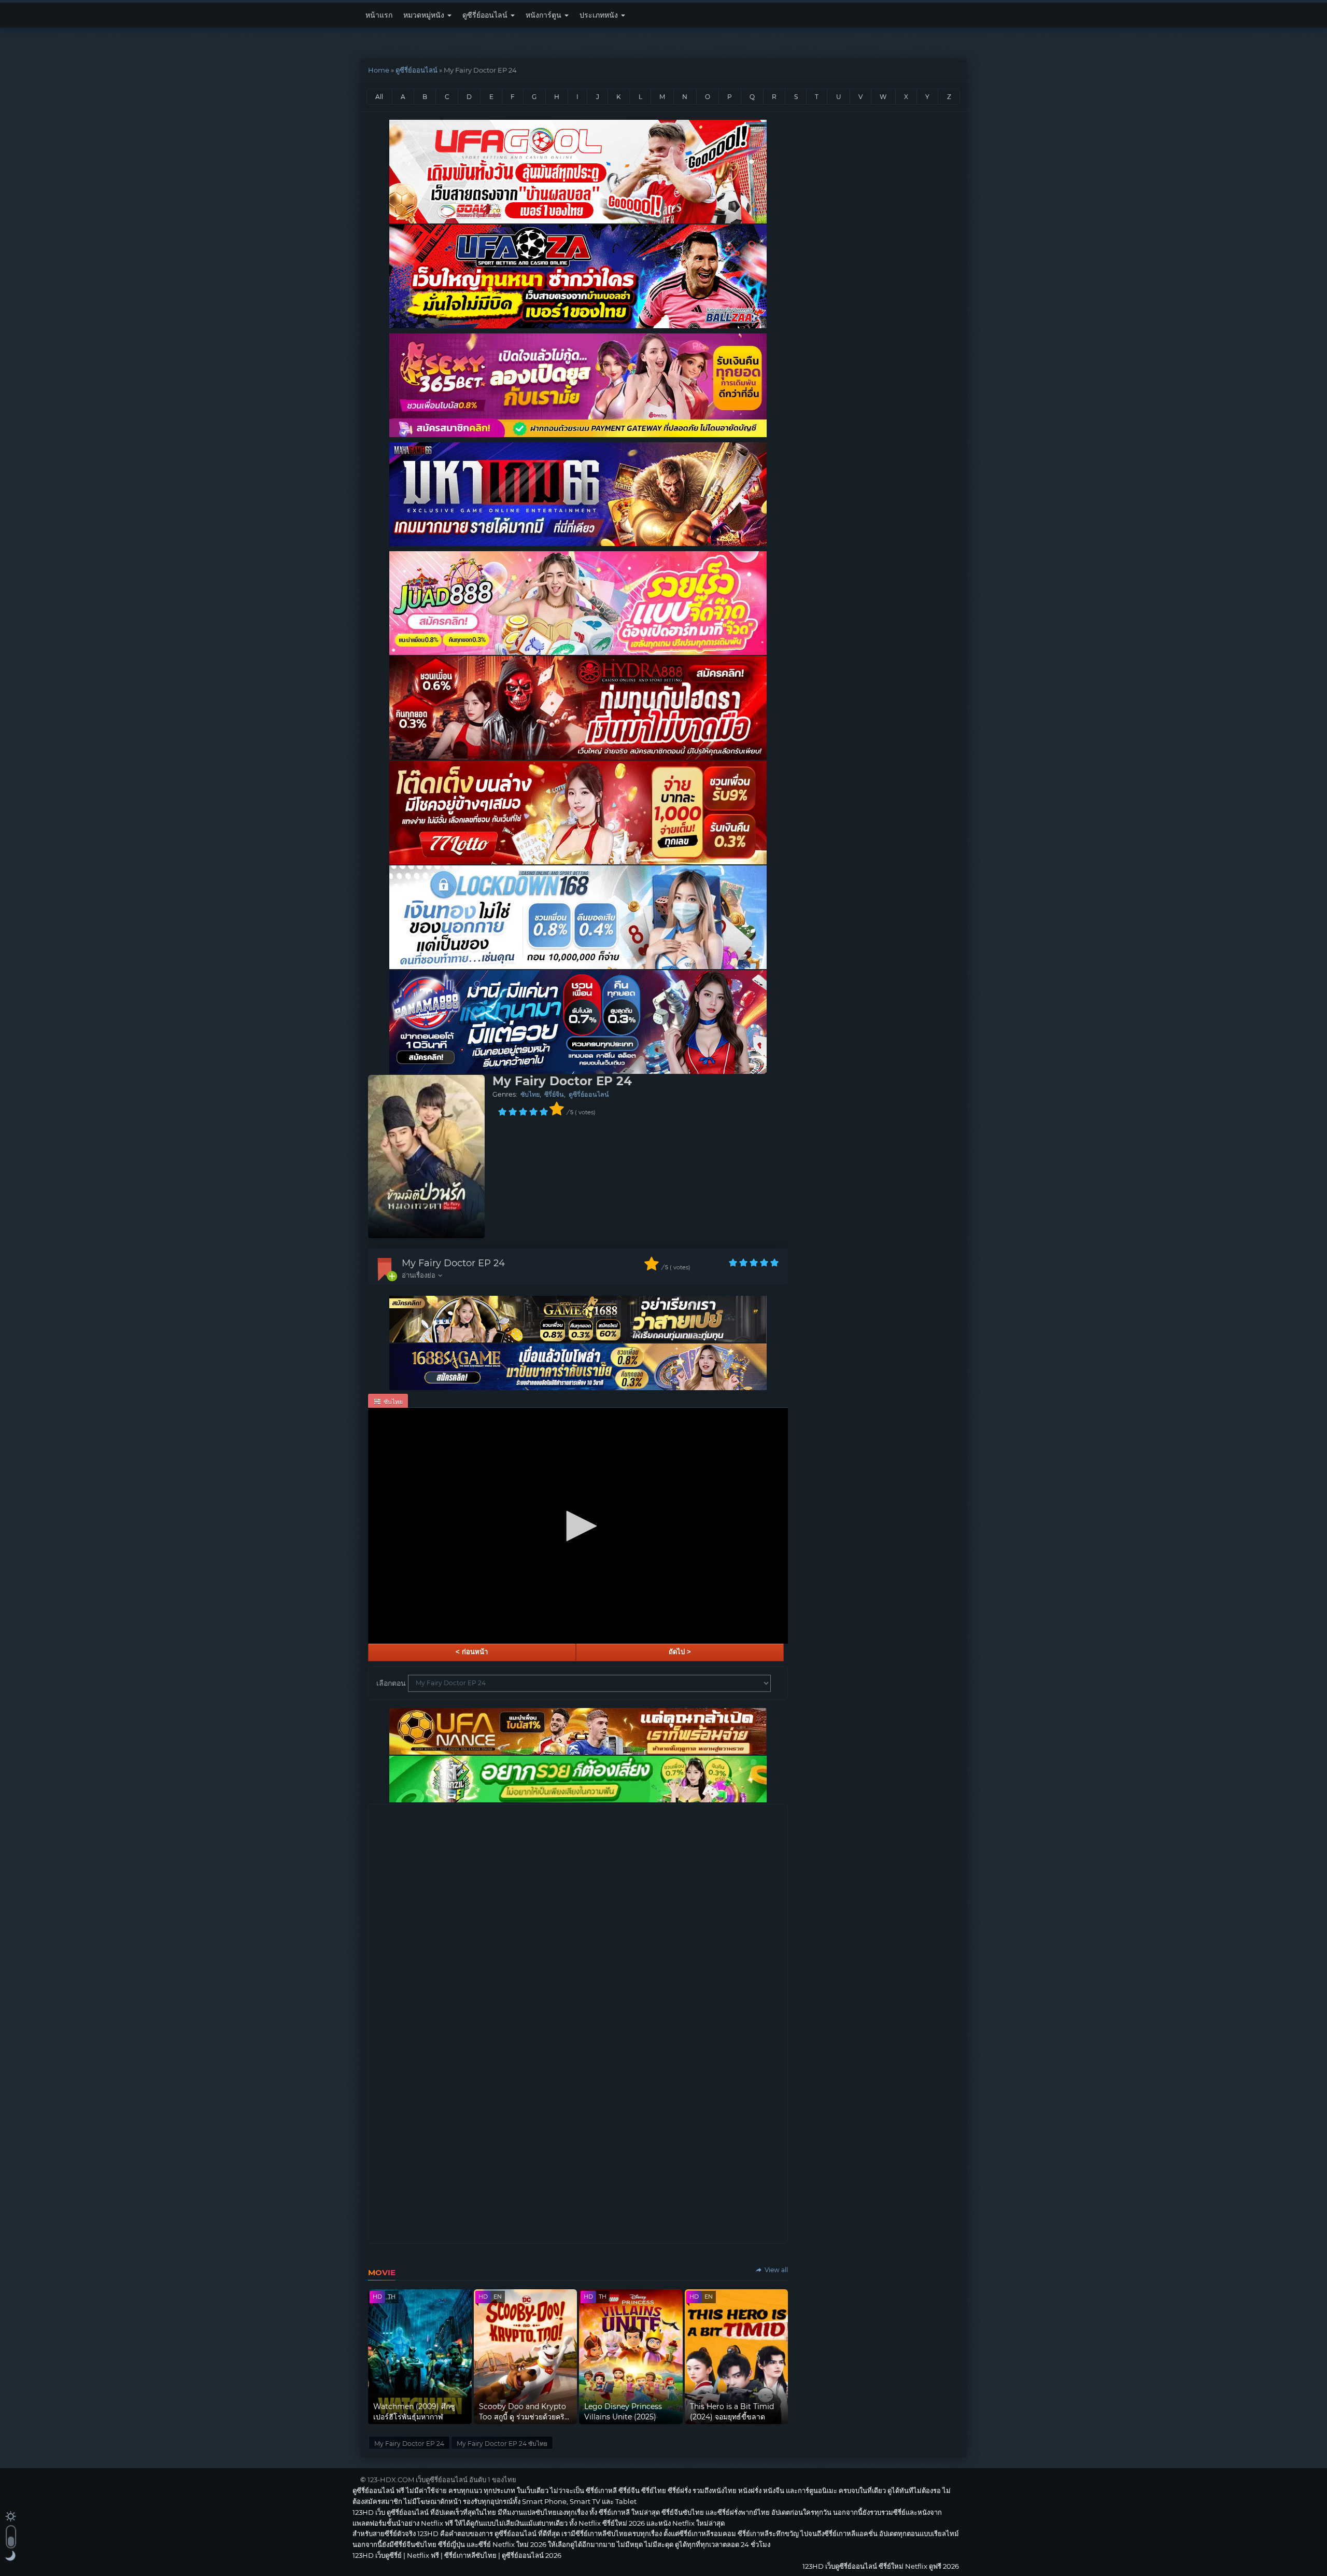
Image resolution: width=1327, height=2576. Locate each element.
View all (775, 2270)
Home (379, 70)
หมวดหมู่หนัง (425, 15)
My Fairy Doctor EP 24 (453, 1263)
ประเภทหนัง (600, 15)
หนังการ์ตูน (545, 15)
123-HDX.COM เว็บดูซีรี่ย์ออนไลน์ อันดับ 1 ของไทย (442, 2480)
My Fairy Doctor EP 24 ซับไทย (502, 2444)
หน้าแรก (379, 15)
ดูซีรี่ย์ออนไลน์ (486, 15)
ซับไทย (530, 1094)
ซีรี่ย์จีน (554, 1094)
